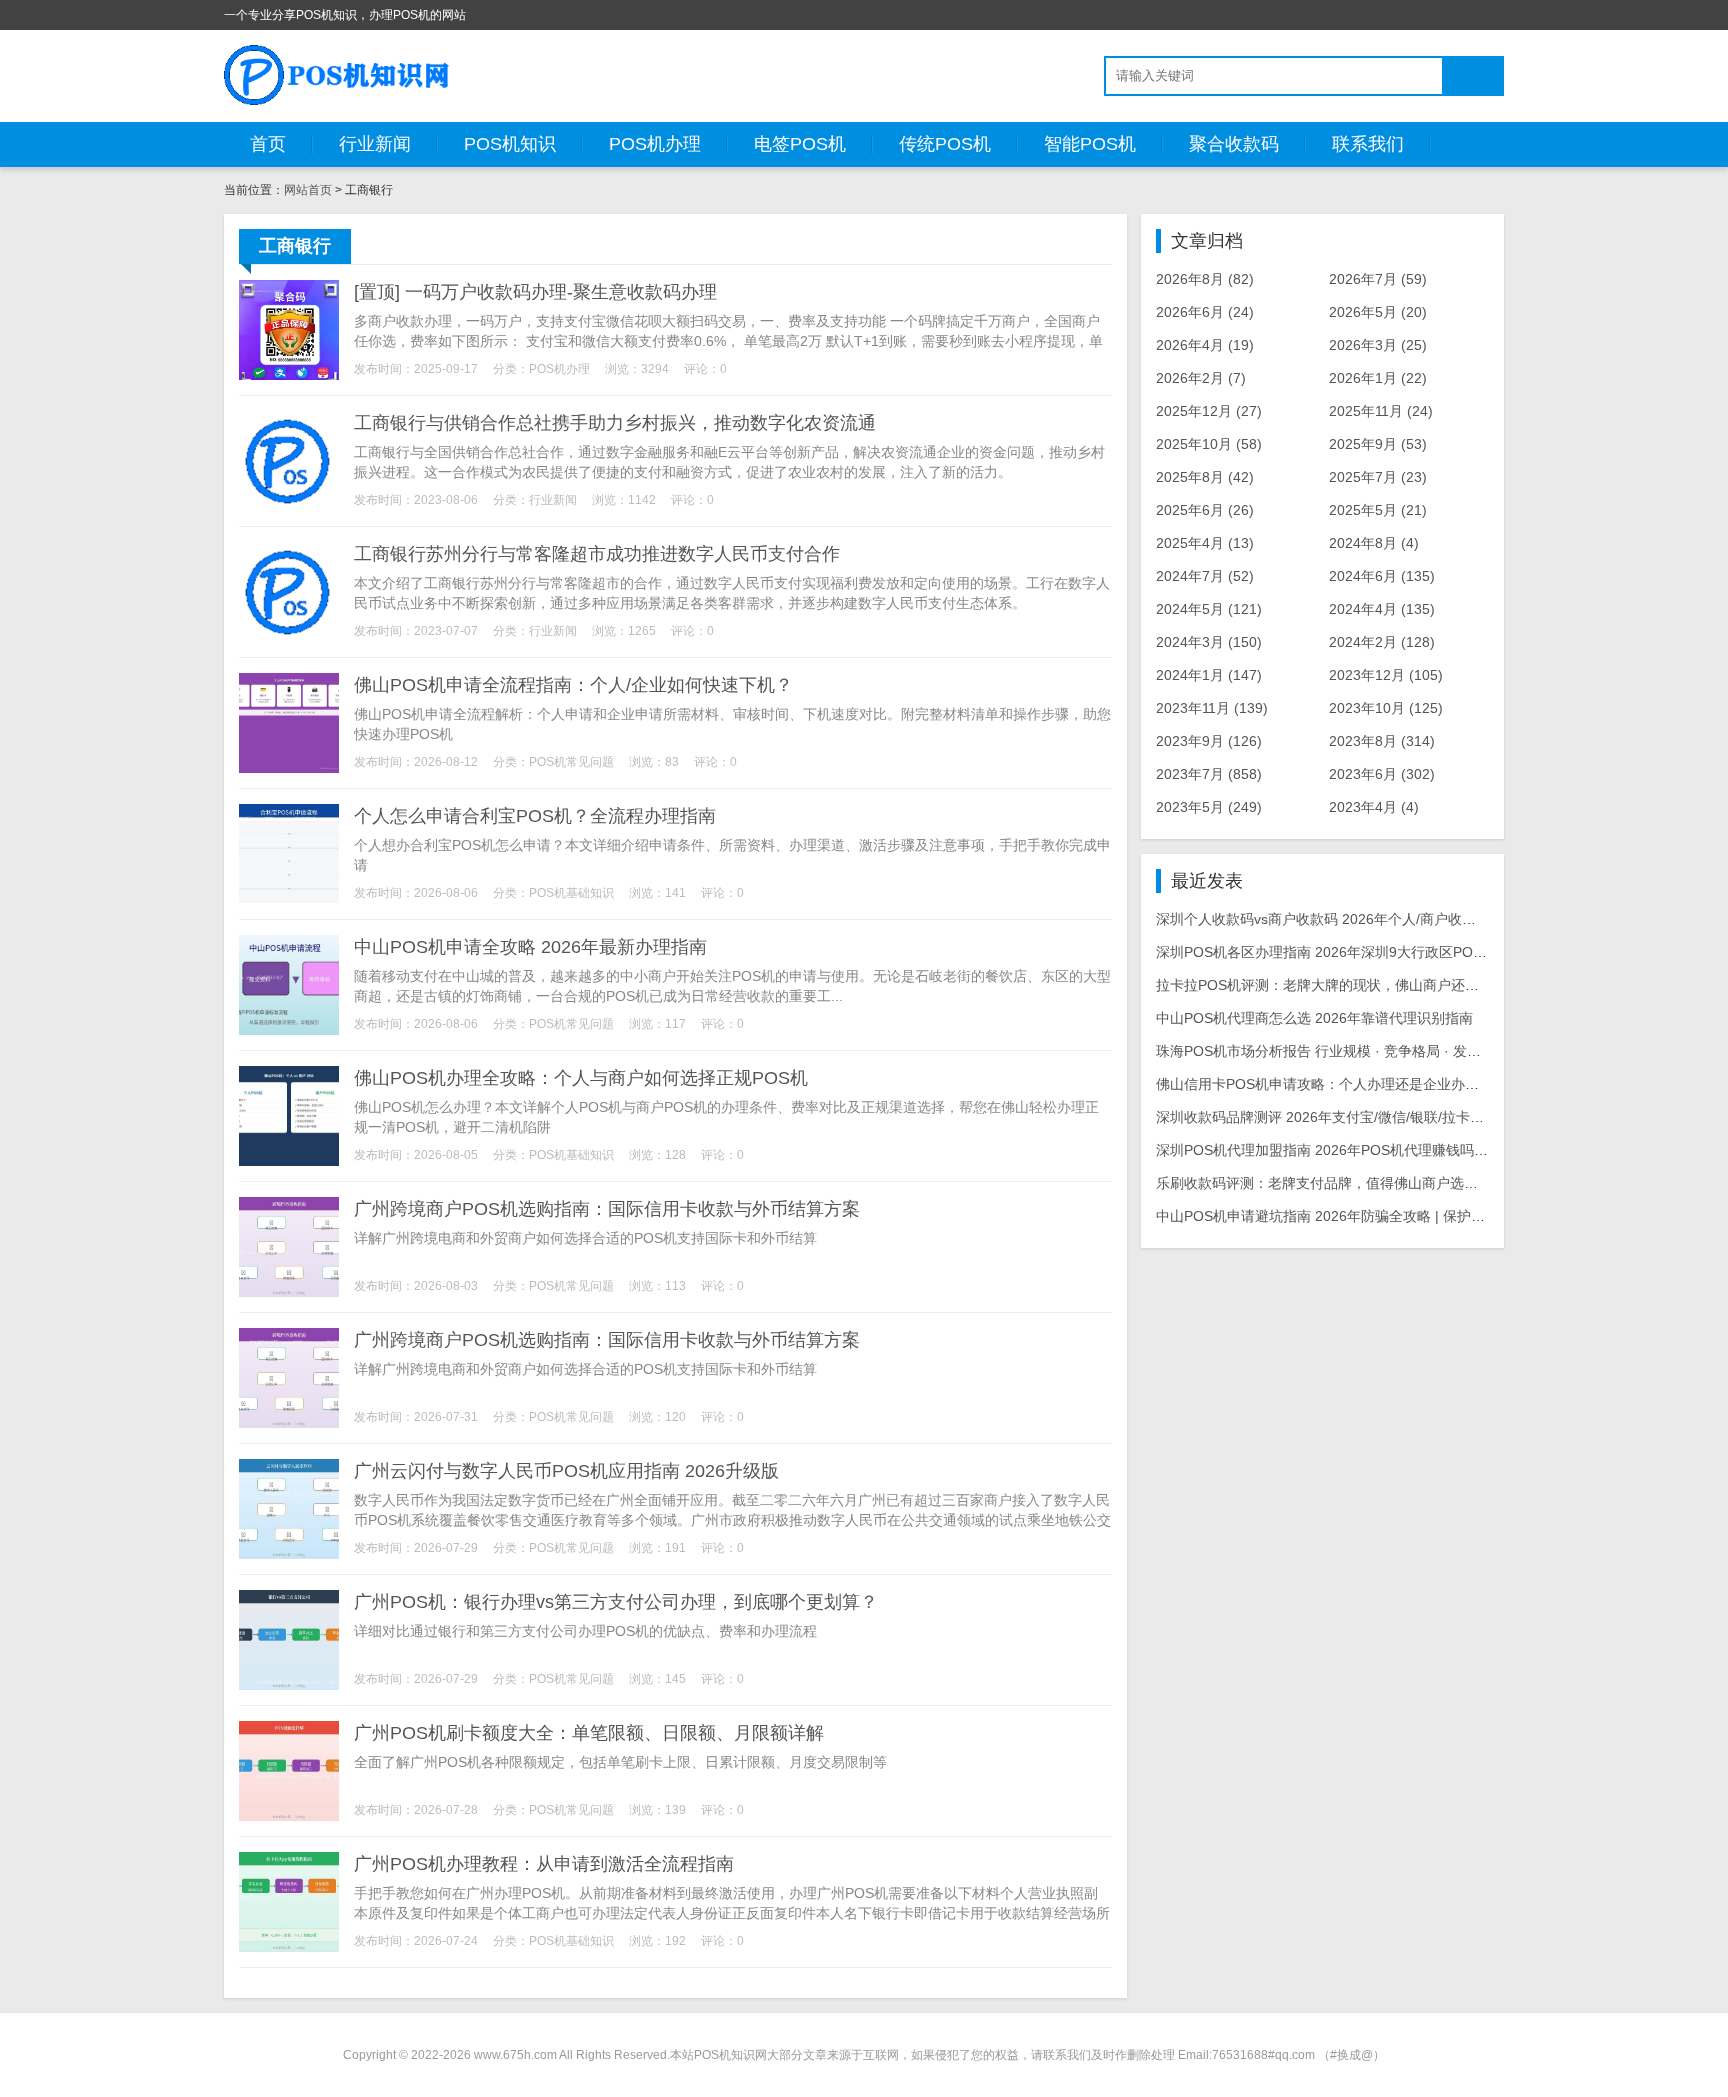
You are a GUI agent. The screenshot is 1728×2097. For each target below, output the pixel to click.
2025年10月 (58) (1209, 444)
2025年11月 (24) (1381, 411)
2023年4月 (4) (1374, 807)
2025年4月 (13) (1205, 543)
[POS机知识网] (338, 75)
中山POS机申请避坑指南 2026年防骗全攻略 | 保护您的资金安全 (1355, 1216)
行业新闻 (375, 144)
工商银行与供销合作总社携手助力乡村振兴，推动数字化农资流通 (615, 423)
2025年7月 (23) (1378, 477)
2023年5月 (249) (1209, 807)
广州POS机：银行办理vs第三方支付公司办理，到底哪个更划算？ (616, 1602)
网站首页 (308, 190)
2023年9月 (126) (1209, 741)
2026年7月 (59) (1378, 279)
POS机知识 (510, 144)
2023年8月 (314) (1382, 741)
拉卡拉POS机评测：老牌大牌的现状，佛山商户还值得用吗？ (1345, 985)
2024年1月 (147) (1209, 675)
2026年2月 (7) (1201, 378)
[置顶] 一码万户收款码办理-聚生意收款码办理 (535, 292)
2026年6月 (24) (1205, 312)
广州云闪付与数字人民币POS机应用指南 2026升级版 (566, 1471)
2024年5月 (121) (1209, 609)
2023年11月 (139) (1212, 708)
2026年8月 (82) (1205, 279)
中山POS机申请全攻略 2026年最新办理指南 (530, 947)
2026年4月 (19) (1205, 345)
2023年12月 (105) (1386, 675)
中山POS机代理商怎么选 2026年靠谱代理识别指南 (1314, 1018)
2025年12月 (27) (1209, 411)
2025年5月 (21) (1378, 510)
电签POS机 (800, 144)
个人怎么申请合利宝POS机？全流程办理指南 (535, 816)
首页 (268, 144)
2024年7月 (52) (1205, 576)
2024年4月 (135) (1382, 609)
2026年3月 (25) (1378, 345)
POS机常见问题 (571, 762)
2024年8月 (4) (1374, 543)
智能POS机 (1090, 144)
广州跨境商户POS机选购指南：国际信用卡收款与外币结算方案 (607, 1209)
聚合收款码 (1234, 144)
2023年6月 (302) (1382, 774)
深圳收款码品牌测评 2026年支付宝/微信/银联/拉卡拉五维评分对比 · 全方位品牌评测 (1417, 1117)
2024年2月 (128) (1382, 642)
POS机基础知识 (571, 893)
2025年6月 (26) (1205, 510)
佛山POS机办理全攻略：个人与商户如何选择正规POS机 (581, 1078)
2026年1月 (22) (1378, 378)
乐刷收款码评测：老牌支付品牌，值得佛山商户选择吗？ (1331, 1183)
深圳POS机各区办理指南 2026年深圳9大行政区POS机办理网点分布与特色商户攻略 (1417, 952)
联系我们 (1368, 144)
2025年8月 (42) (1205, 477)
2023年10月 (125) (1386, 708)
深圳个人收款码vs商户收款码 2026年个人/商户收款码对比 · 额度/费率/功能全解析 (1410, 919)
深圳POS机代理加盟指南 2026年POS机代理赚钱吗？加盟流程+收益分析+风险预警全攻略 (1435, 1150)
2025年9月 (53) (1378, 444)
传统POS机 (945, 144)
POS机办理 (655, 144)
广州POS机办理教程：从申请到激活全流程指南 (544, 1864)
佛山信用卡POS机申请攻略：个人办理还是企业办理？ (1324, 1084)
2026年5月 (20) (1378, 312)
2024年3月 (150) (1209, 642)
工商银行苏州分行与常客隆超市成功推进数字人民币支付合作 (597, 554)
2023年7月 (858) (1209, 774)
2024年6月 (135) (1382, 576)
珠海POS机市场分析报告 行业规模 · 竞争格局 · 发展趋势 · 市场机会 (1367, 1051)
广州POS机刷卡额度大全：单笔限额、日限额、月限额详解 (589, 1733)
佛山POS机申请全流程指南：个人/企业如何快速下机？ (573, 685)
